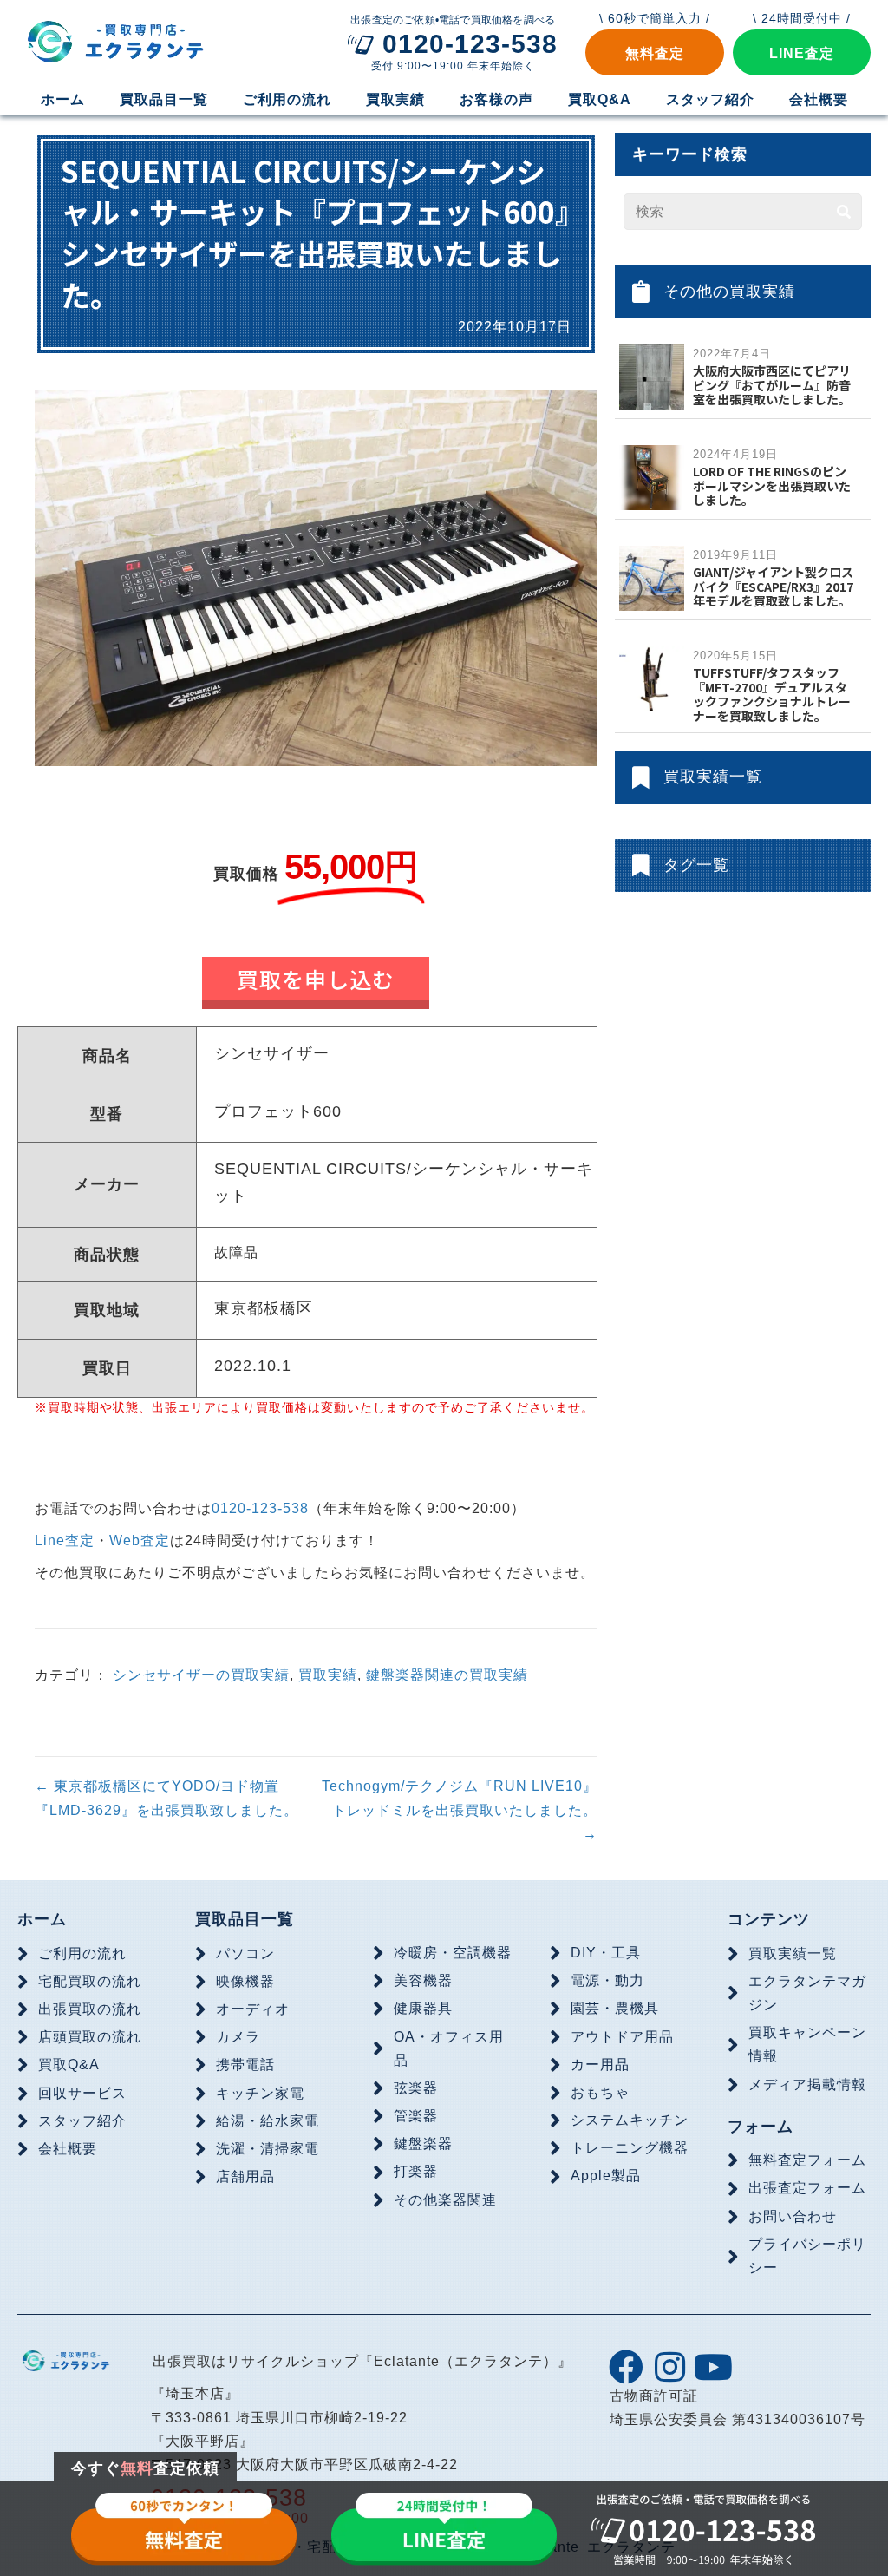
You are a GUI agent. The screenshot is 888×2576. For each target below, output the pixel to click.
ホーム (42, 1919)
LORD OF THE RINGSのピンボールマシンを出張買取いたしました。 (772, 486)
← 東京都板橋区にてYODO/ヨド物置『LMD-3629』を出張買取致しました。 (166, 1798)
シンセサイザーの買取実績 (201, 1675)
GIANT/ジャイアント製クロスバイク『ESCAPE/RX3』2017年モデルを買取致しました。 (773, 587)
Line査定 (65, 1540)
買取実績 (328, 1675)
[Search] (844, 212)
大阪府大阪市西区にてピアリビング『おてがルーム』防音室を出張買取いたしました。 (772, 385)
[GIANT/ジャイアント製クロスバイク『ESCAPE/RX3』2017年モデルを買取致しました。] (652, 577)
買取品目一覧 (245, 1919)
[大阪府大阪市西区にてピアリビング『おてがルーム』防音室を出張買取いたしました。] (652, 376)
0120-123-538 (260, 1508)
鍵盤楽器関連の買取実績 (447, 1675)
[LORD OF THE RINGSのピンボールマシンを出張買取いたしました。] (652, 477)
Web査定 (140, 1540)
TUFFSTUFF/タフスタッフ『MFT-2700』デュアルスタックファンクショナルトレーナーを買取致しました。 (772, 694)
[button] (654, 52)
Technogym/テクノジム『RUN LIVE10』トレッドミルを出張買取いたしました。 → (459, 1809)
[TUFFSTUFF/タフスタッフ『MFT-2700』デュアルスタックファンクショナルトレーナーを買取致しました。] (652, 678)
